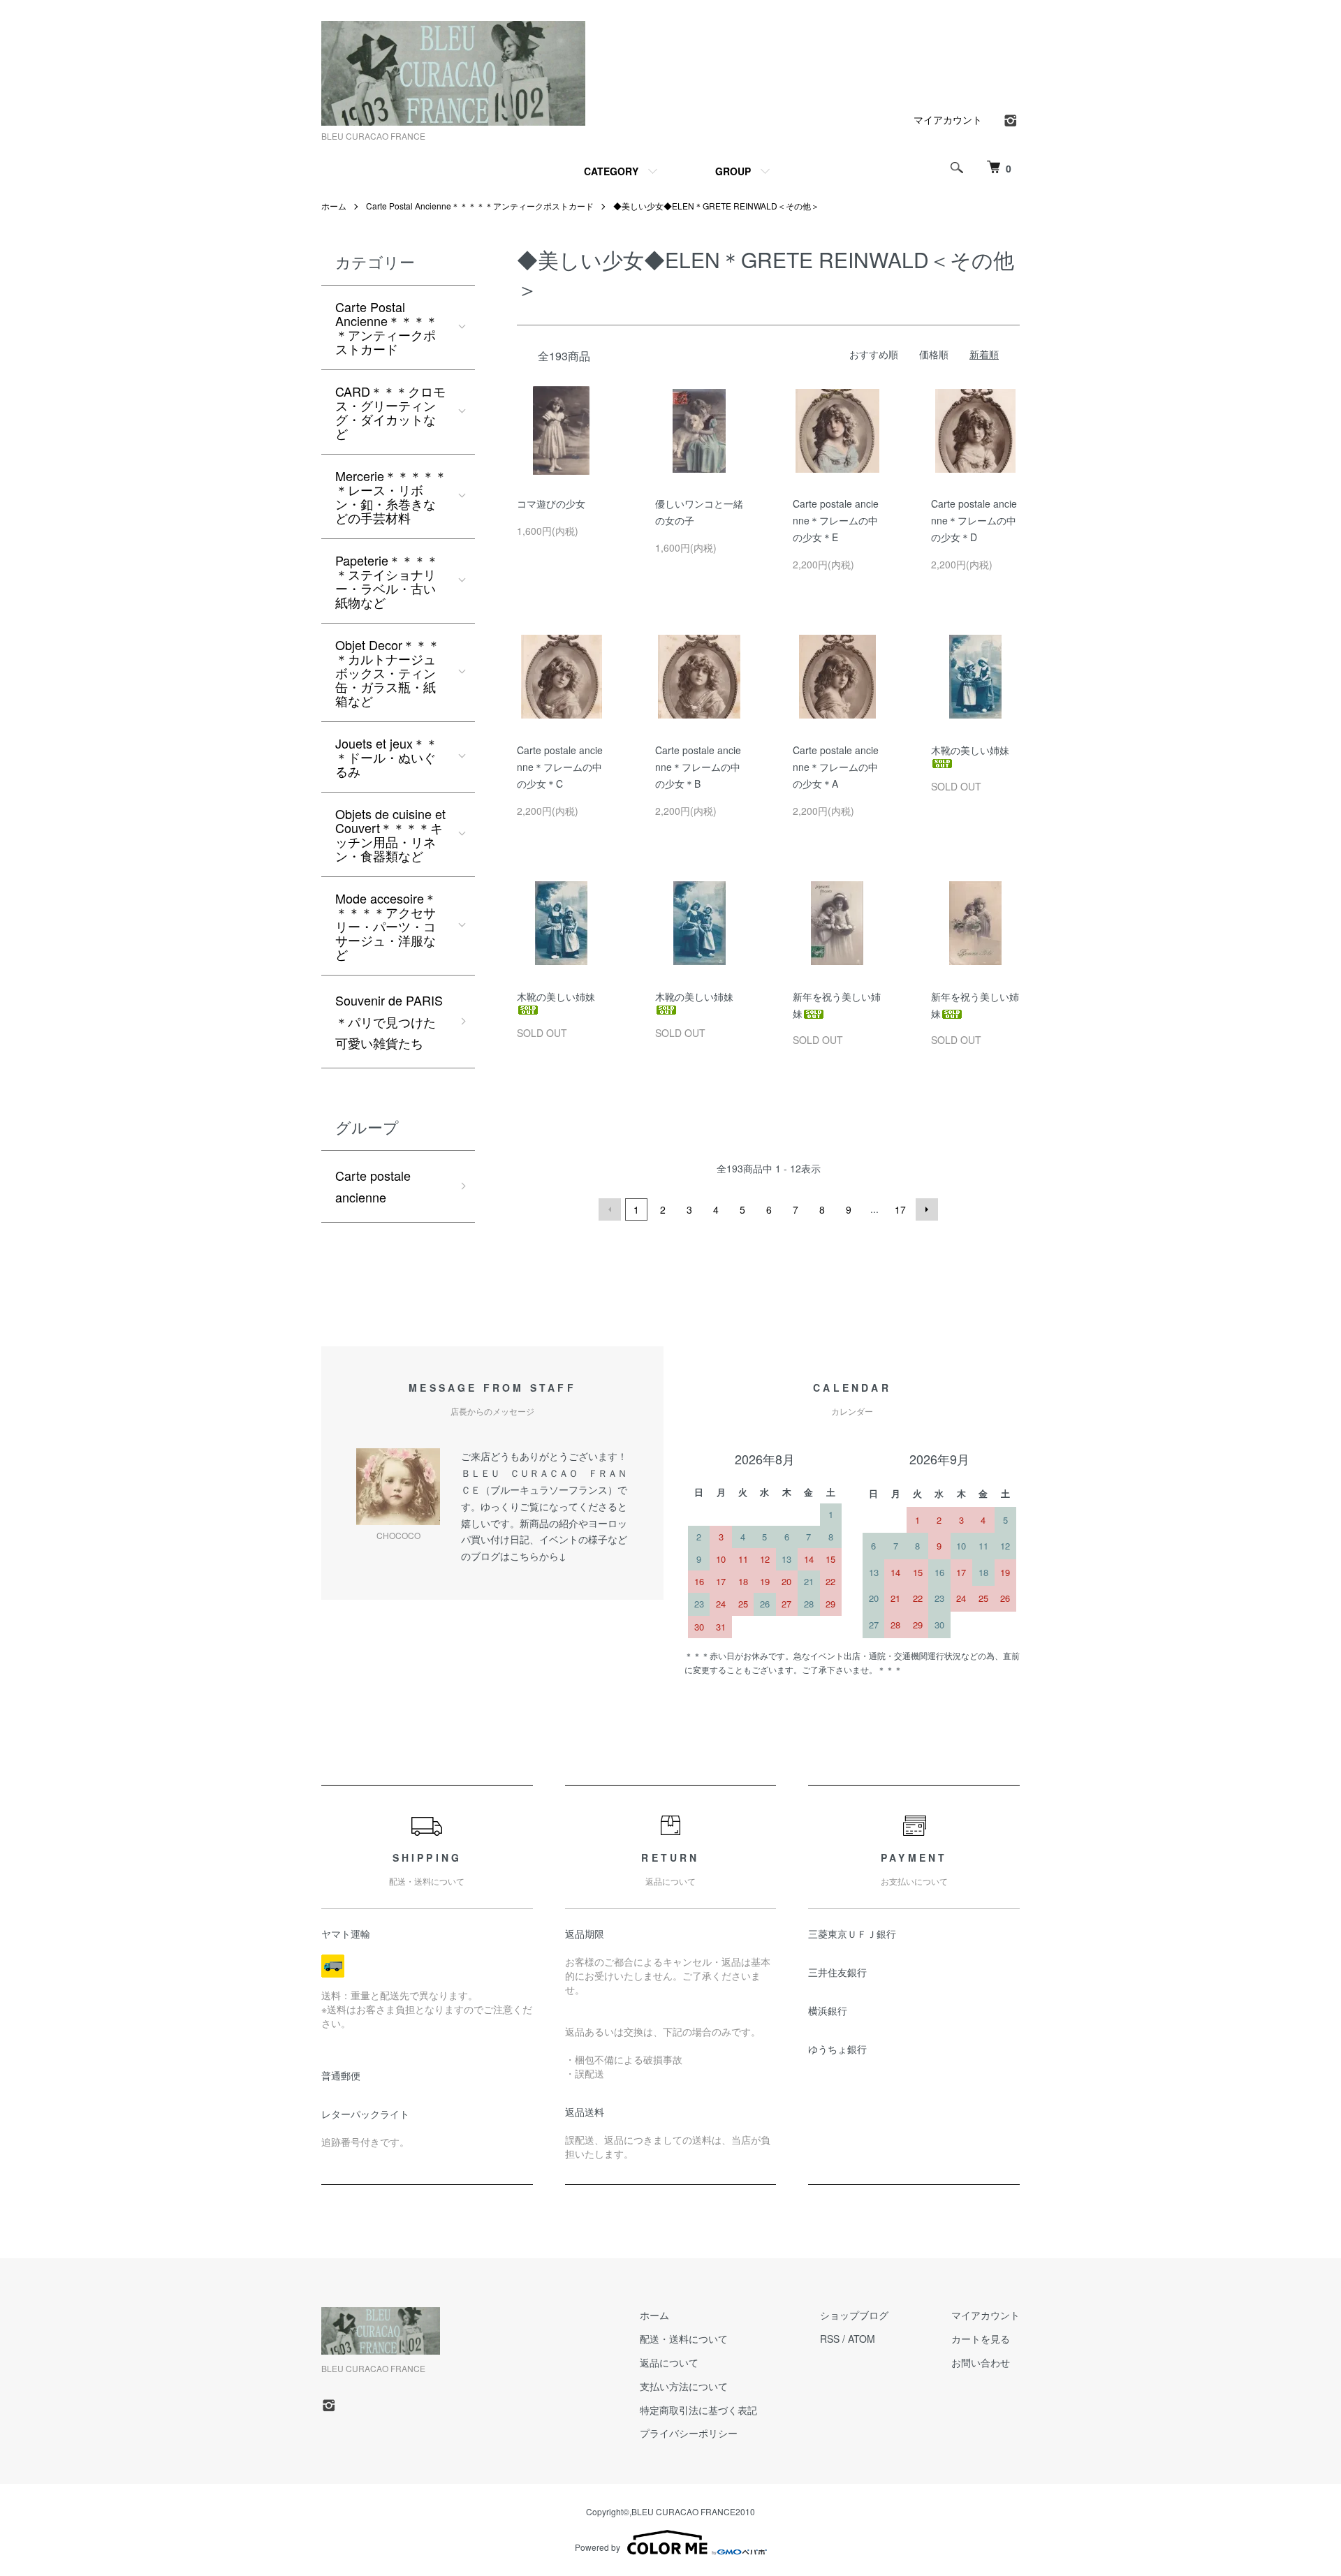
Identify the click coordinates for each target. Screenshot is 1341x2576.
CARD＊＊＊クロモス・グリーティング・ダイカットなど (390, 412)
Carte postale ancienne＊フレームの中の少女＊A (836, 767)
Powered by (598, 2547)
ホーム (334, 206)
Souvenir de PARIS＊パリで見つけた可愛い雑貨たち (389, 1021)
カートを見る (981, 2339)
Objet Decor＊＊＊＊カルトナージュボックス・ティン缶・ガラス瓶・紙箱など (388, 672)
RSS (830, 2339)
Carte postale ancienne (373, 1186)
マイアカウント (948, 119)
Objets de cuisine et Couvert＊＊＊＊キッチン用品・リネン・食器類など (390, 834)
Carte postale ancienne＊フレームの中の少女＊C (560, 767)
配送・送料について (684, 2339)
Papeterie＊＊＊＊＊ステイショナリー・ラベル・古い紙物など (387, 581)
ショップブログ (854, 2315)
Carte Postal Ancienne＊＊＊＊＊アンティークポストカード (480, 206)
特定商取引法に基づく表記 (698, 2410)
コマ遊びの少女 (551, 503)
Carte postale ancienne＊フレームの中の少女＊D (974, 520)
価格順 (934, 354)
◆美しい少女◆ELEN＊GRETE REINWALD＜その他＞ (716, 206)
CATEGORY (611, 171)
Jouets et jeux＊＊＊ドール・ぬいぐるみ (387, 757)
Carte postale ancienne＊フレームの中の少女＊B (698, 767)
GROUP (733, 171)
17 (900, 1209)
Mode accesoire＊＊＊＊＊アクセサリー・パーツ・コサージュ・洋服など (386, 926)
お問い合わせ (981, 2362)
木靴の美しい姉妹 (970, 750)
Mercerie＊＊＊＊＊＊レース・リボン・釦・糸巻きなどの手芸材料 (391, 496)
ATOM (862, 2339)
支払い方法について (684, 2386)
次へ (927, 1209)
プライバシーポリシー (689, 2433)
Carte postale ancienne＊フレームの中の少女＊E (836, 520)
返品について (669, 2362)
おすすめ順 (874, 354)
